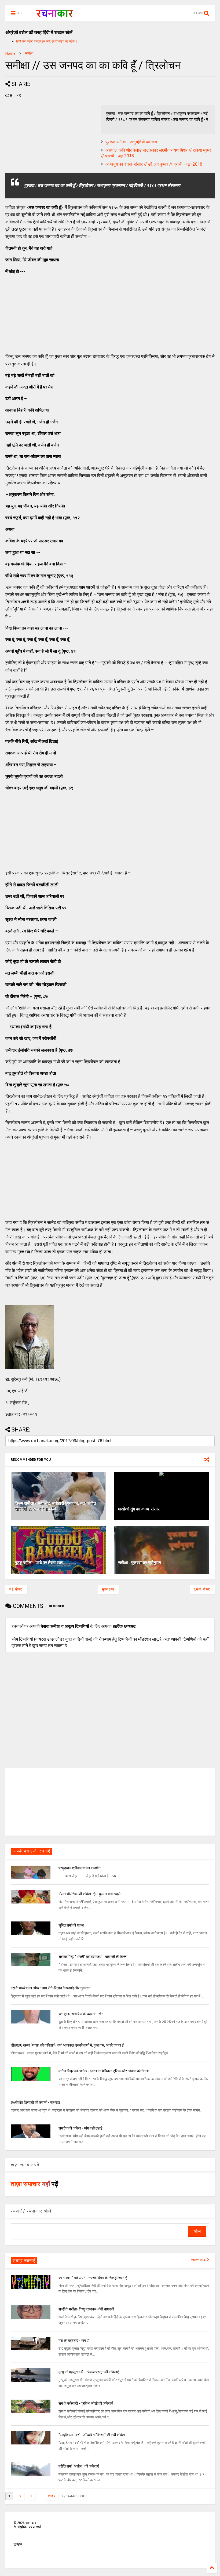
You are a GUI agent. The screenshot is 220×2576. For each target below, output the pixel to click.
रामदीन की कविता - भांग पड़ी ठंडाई (80, 2128)
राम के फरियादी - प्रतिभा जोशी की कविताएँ (86, 2403)
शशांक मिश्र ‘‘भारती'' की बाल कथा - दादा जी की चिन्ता (93, 1957)
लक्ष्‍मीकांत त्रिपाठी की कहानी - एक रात (35, 2102)
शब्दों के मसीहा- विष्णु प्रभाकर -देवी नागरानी (86, 2309)
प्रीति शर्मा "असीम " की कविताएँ (79, 2466)
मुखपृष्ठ (18, 2544)
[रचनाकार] (55, 15)
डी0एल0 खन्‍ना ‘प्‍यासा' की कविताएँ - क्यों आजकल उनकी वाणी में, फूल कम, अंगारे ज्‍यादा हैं (67, 2045)
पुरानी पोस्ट (202, 1589)
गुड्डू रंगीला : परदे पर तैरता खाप (39, 1563)
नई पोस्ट (16, 1589)
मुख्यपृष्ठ (108, 1589)
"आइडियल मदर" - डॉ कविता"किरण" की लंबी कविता (92, 2435)
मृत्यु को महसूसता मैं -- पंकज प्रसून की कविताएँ (89, 2372)
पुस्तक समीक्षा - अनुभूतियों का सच (131, 142)
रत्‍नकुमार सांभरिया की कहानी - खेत (81, 2014)
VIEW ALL (199, 2260)
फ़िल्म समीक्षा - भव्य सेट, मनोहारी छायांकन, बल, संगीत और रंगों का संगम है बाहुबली (55, 1506)
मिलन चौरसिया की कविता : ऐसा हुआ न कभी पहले (89, 1894)
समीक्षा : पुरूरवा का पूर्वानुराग (140, 1563)
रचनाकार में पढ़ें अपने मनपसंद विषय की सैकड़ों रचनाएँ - (94, 2278)
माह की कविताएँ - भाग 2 (74, 2341)
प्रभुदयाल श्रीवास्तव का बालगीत (80, 1868)
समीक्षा (29, 53)
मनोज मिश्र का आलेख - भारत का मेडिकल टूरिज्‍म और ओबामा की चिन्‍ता (104, 2071)
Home (10, 53)
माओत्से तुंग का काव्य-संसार (139, 1509)
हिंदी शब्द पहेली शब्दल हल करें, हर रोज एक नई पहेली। (47, 41)
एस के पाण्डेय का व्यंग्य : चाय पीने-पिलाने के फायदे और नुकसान (51, 1988)
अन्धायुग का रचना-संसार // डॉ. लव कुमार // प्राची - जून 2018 (154, 164)
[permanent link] (19, 96)
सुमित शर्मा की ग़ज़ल (71, 1925)
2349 (52, 2496)
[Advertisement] (46, 313)
